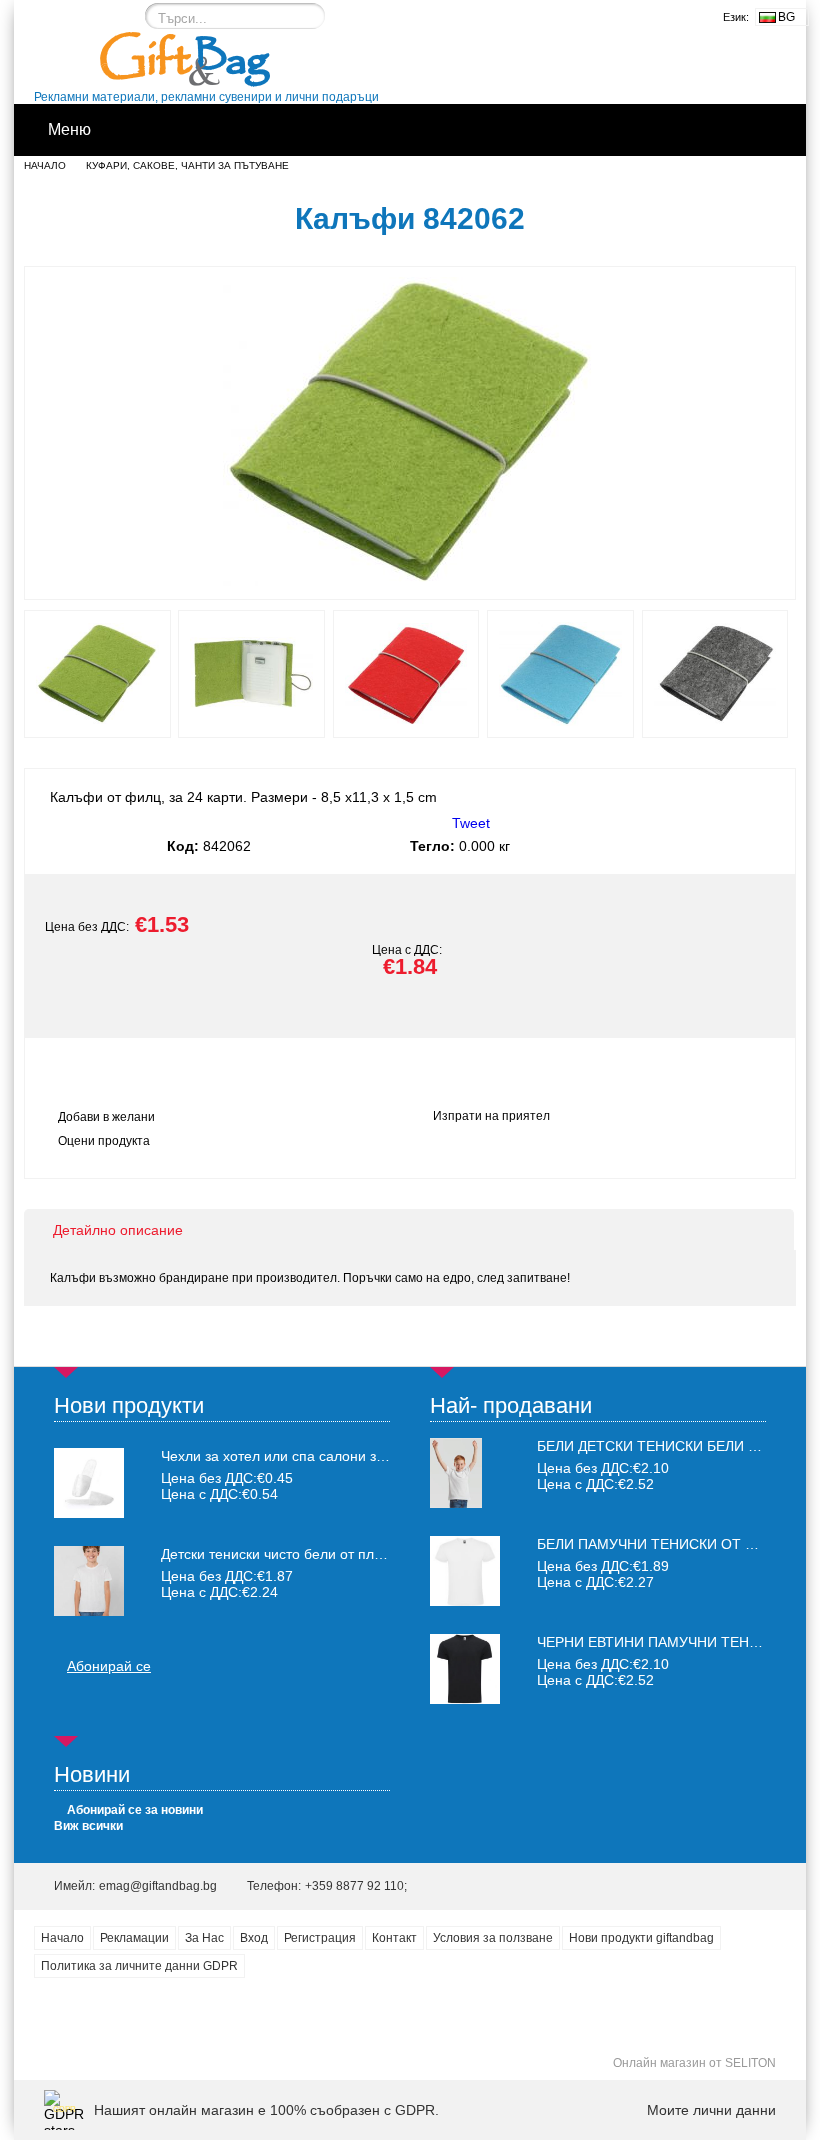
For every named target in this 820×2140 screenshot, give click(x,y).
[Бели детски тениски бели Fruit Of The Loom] (456, 1503)
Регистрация (320, 1938)
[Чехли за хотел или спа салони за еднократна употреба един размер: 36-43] (89, 1483)
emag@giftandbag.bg (158, 1886)
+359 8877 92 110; (356, 1886)
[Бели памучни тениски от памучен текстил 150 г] (465, 1601)
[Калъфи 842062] (410, 581)
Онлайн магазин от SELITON (694, 2063)
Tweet (471, 823)
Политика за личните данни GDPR (139, 1966)
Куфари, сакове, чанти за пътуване (187, 165)
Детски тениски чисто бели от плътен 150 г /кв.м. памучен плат (275, 1554)
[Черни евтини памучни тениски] (465, 1699)
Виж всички (88, 1826)
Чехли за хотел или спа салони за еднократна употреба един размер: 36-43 (275, 1456)
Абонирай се (109, 1666)
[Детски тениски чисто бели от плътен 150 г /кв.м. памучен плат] (89, 1581)
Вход (254, 1938)
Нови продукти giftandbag (641, 1938)
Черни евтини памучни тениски (662, 1642)
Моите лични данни (711, 2110)
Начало (45, 165)
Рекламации (134, 1938)
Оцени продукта (104, 1141)
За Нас (204, 1938)
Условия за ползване (493, 1938)
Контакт (394, 1938)
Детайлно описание (118, 1230)
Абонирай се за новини (135, 1810)
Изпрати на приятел (491, 1116)
